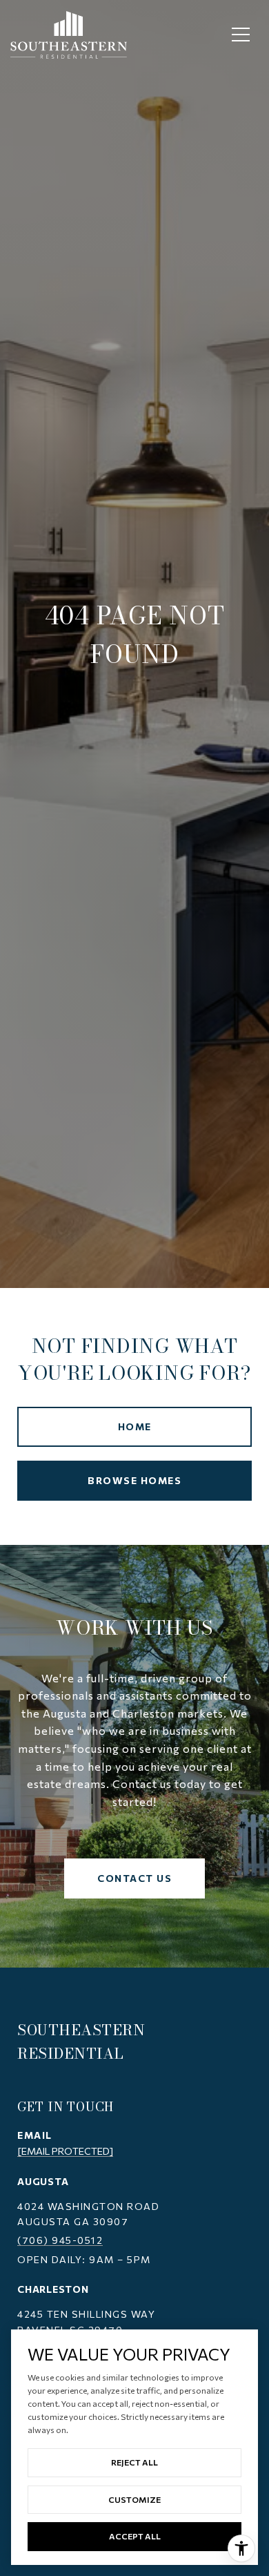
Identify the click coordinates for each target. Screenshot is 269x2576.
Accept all (135, 2536)
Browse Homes (134, 1480)
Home (135, 1426)
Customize (134, 2499)
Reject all (134, 2462)
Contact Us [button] (134, 1878)
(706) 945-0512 (60, 2240)
